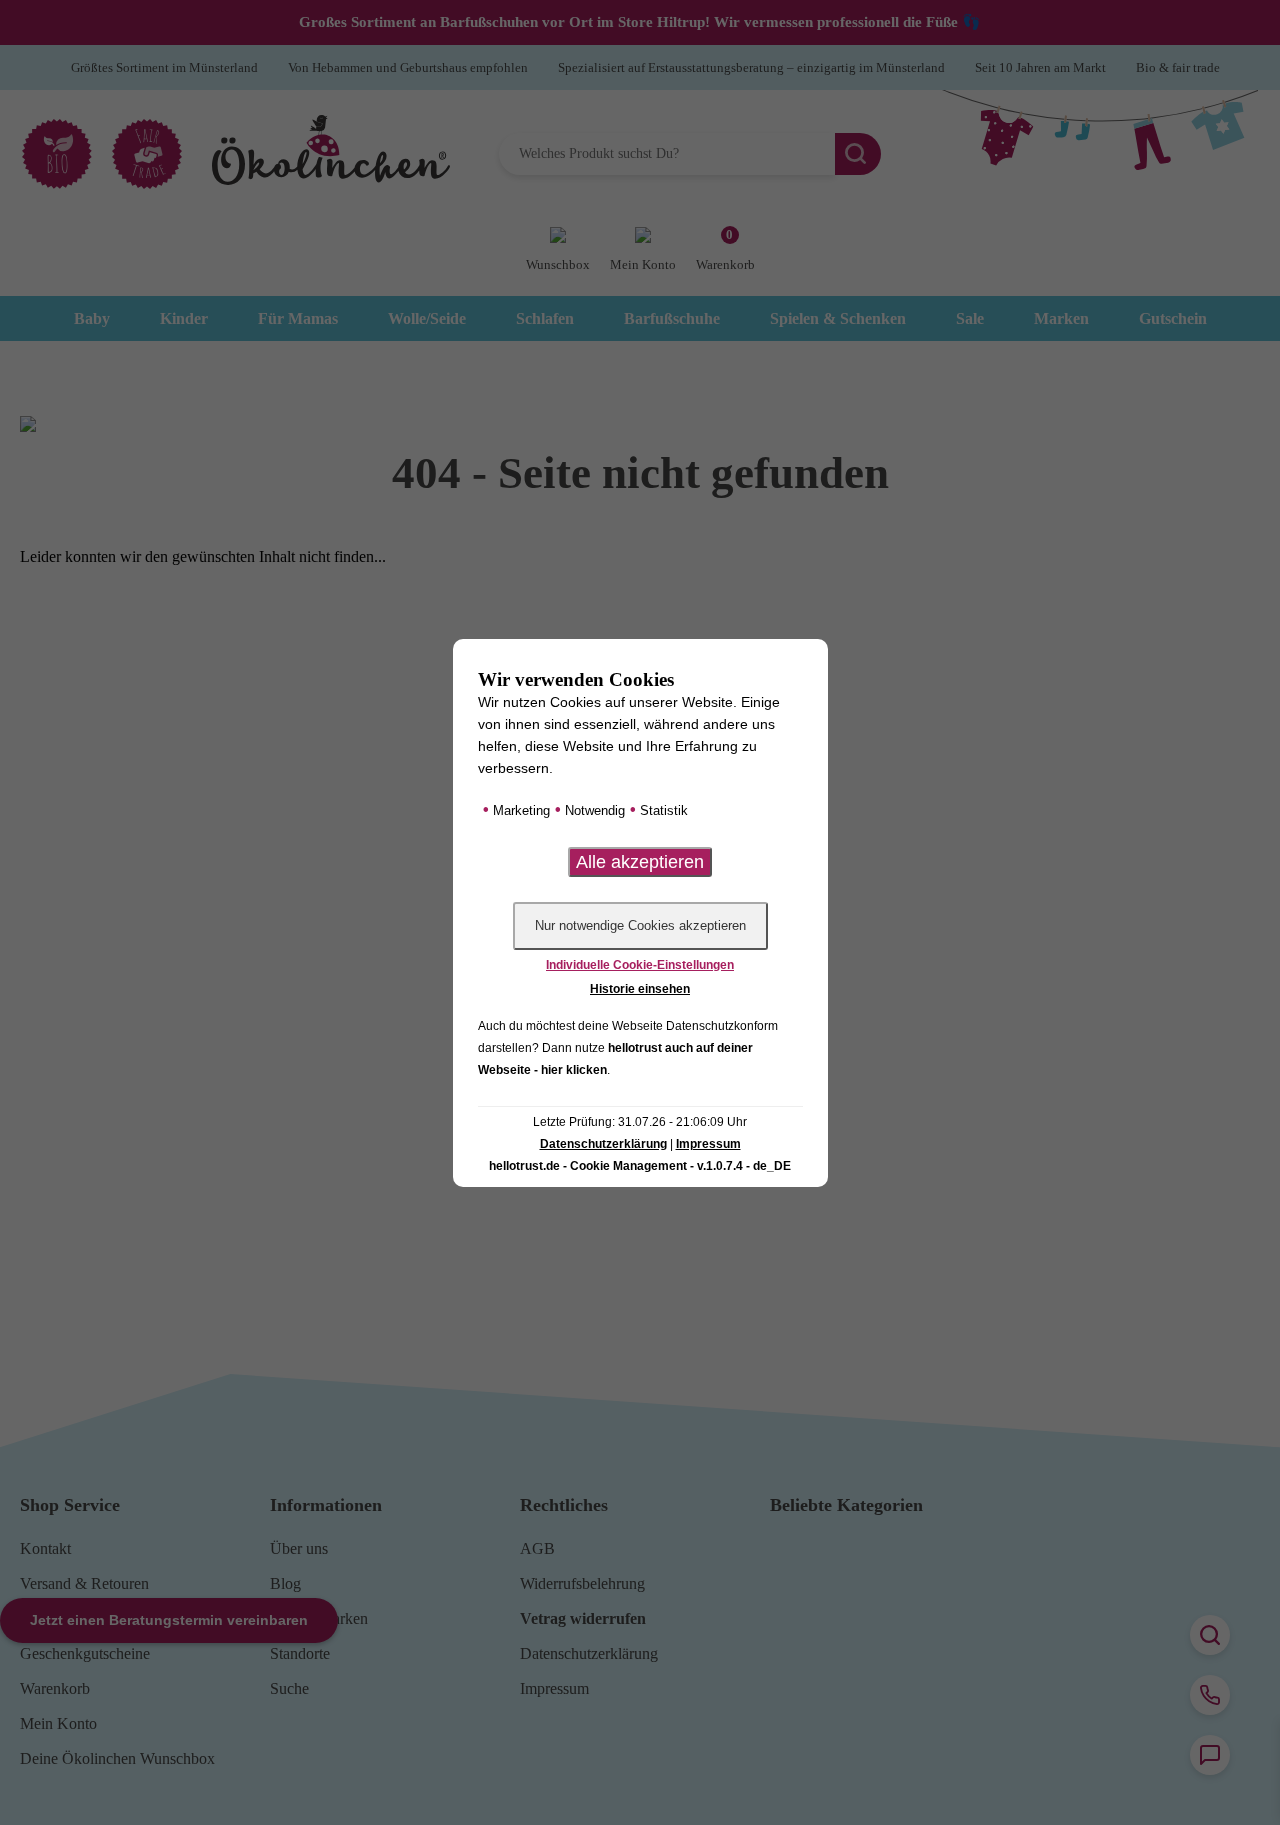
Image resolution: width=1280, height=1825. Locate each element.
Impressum (708, 1144)
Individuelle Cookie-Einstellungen (640, 965)
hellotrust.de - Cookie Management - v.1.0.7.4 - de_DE (640, 1166)
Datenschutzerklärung (603, 1144)
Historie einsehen (640, 989)
